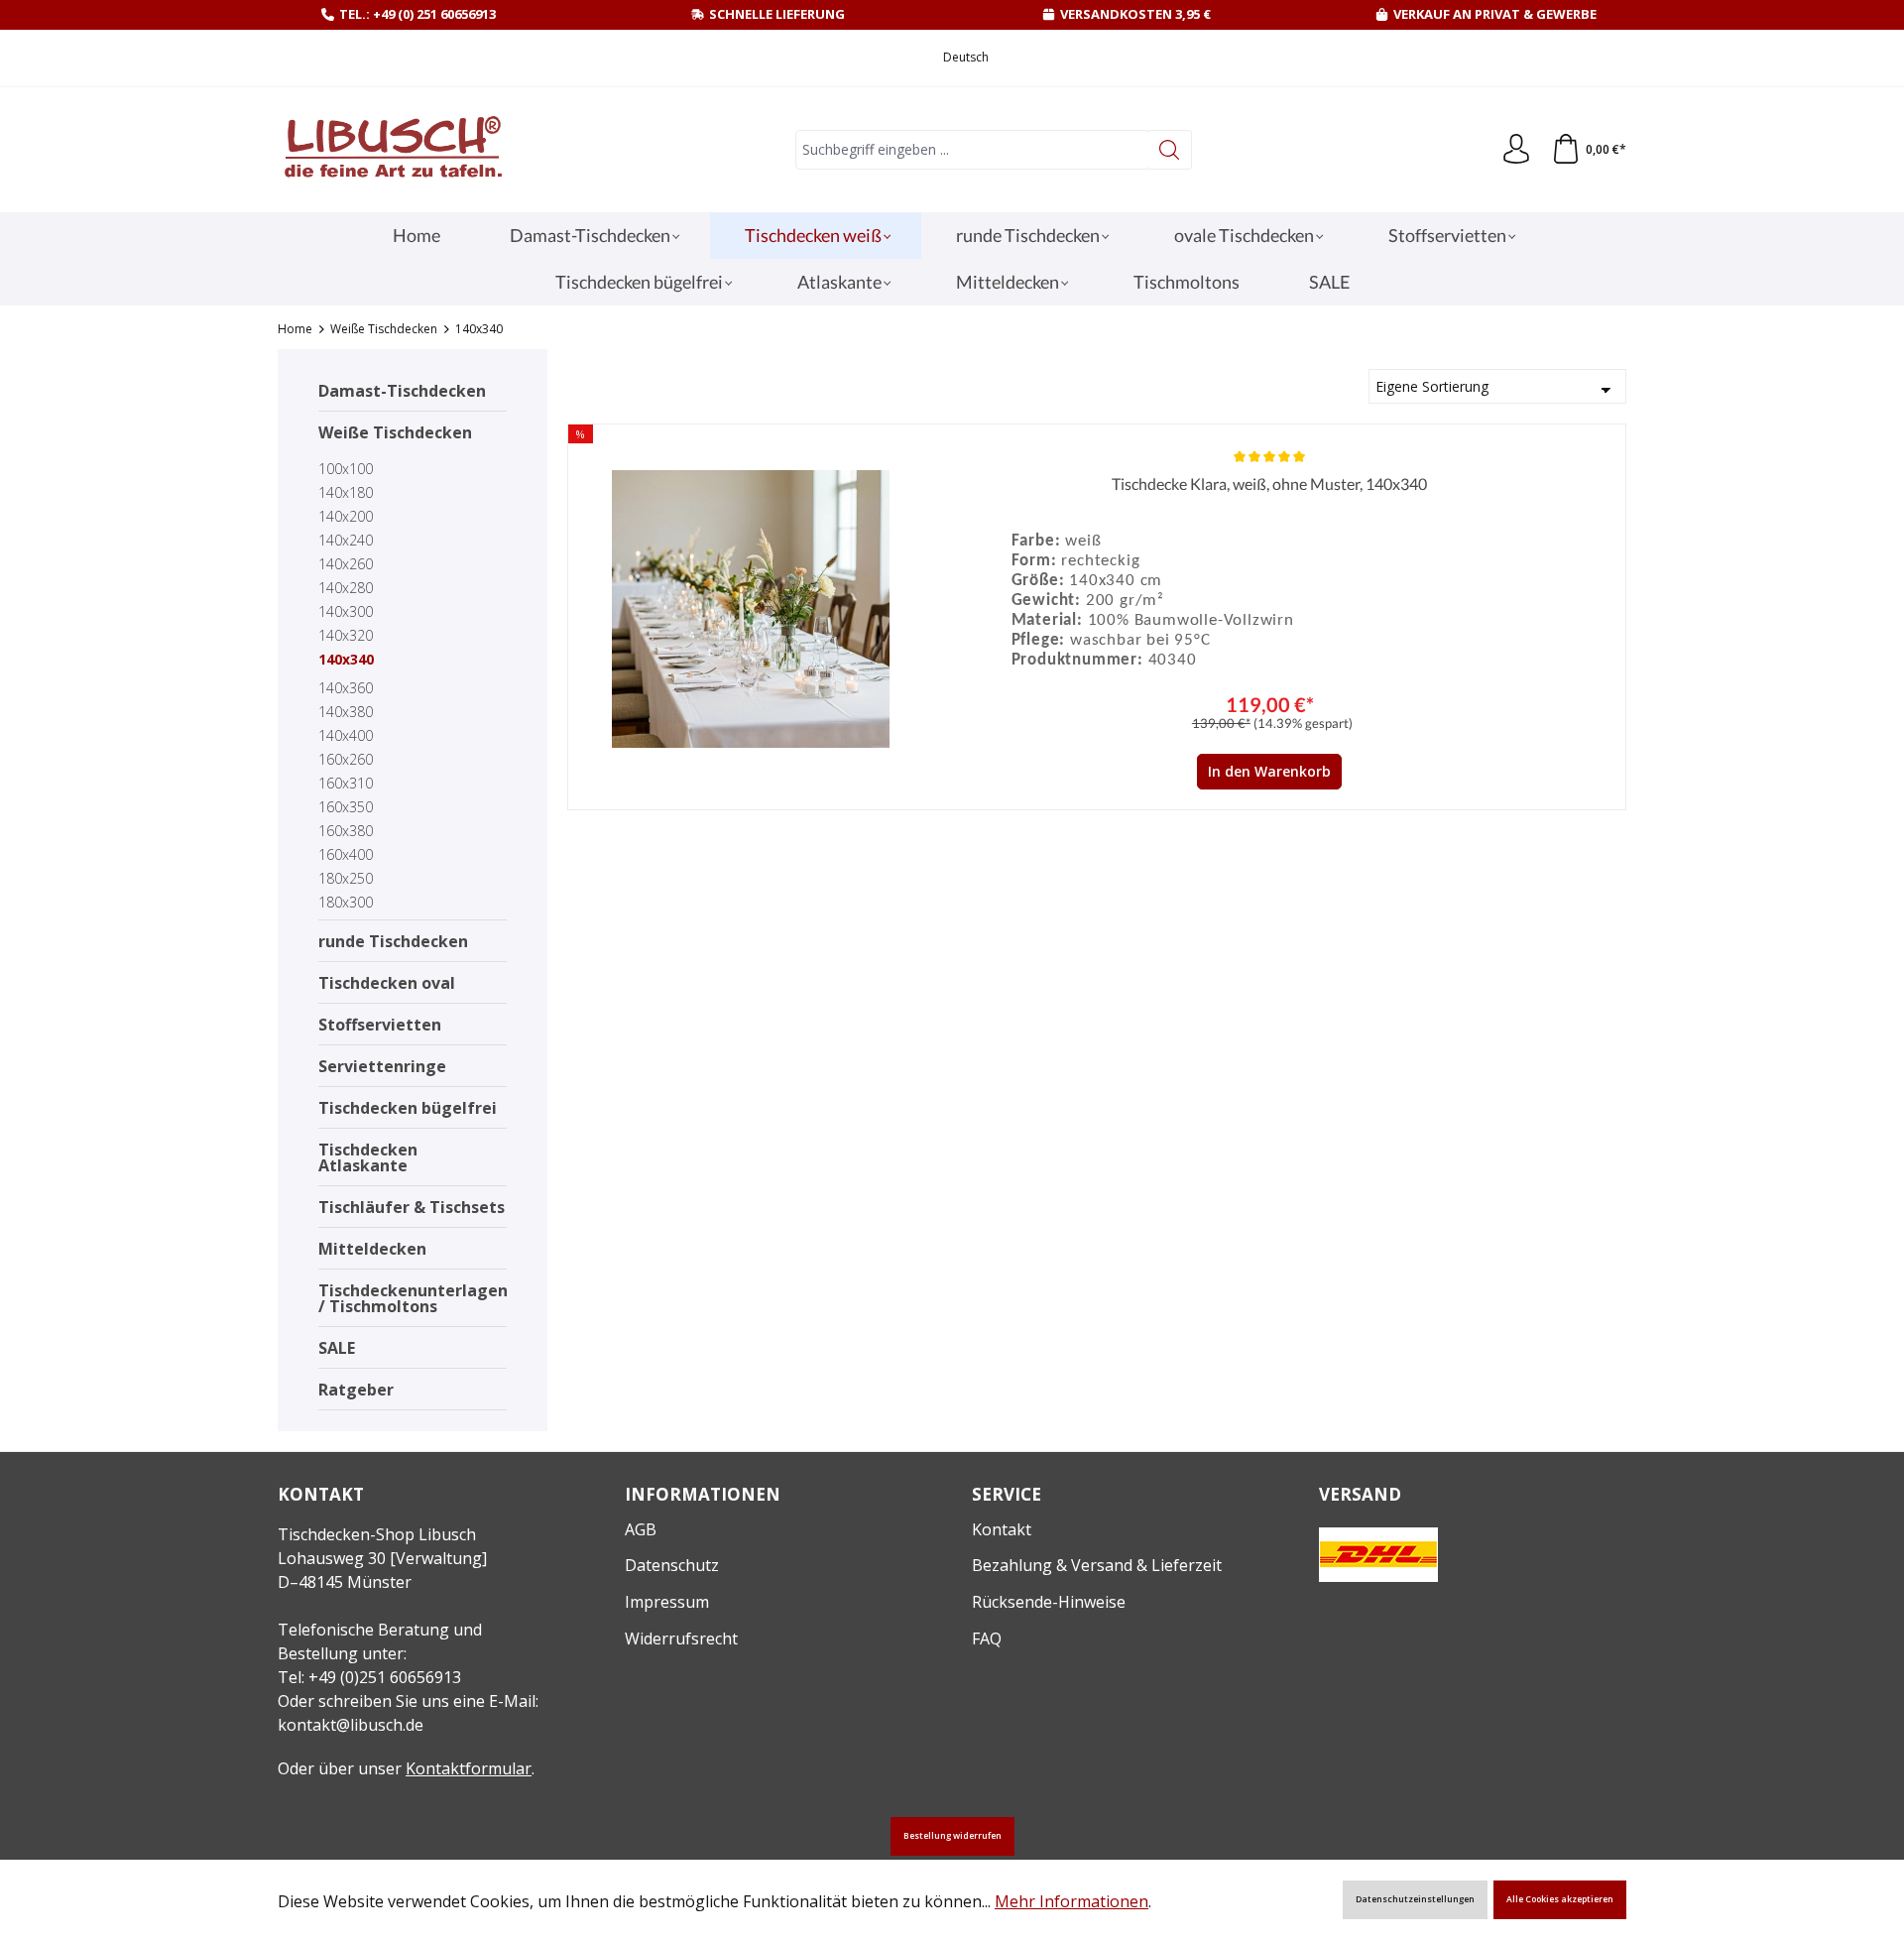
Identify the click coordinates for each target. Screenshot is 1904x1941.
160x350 (346, 807)
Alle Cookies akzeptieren (1560, 1899)
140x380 (346, 712)
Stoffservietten (380, 1025)
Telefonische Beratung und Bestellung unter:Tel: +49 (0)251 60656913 (380, 1653)
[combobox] (972, 150)
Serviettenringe (382, 1066)
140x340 (346, 659)
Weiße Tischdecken (395, 432)
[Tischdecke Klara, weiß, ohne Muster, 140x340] (751, 609)
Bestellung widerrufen (952, 1836)
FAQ (987, 1638)
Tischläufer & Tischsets (412, 1207)
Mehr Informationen (1071, 1901)
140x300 (346, 611)
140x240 (346, 540)
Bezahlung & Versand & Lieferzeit (1097, 1565)
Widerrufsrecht (681, 1638)
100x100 (346, 469)
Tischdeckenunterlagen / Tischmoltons (413, 1298)
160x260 (346, 759)
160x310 (346, 783)
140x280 (346, 588)
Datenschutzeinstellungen (1415, 1899)
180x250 (346, 878)
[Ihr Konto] (1516, 150)
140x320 (346, 635)
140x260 (346, 564)
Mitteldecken (372, 1249)
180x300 (346, 902)
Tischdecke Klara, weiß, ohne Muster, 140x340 (1269, 484)
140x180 (346, 492)
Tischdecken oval (387, 983)
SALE (337, 1348)
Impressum (667, 1602)
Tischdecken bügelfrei (408, 1108)
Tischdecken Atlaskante (368, 1157)
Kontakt (1002, 1529)
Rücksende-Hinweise (1049, 1602)
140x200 (346, 516)
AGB (641, 1529)
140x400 (346, 735)
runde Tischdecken (393, 941)
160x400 (346, 854)
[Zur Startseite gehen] (392, 150)
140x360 (346, 688)
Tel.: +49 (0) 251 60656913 (417, 14)
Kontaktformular (469, 1768)
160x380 (346, 831)
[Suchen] (1170, 150)
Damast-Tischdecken (402, 391)
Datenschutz (672, 1565)
